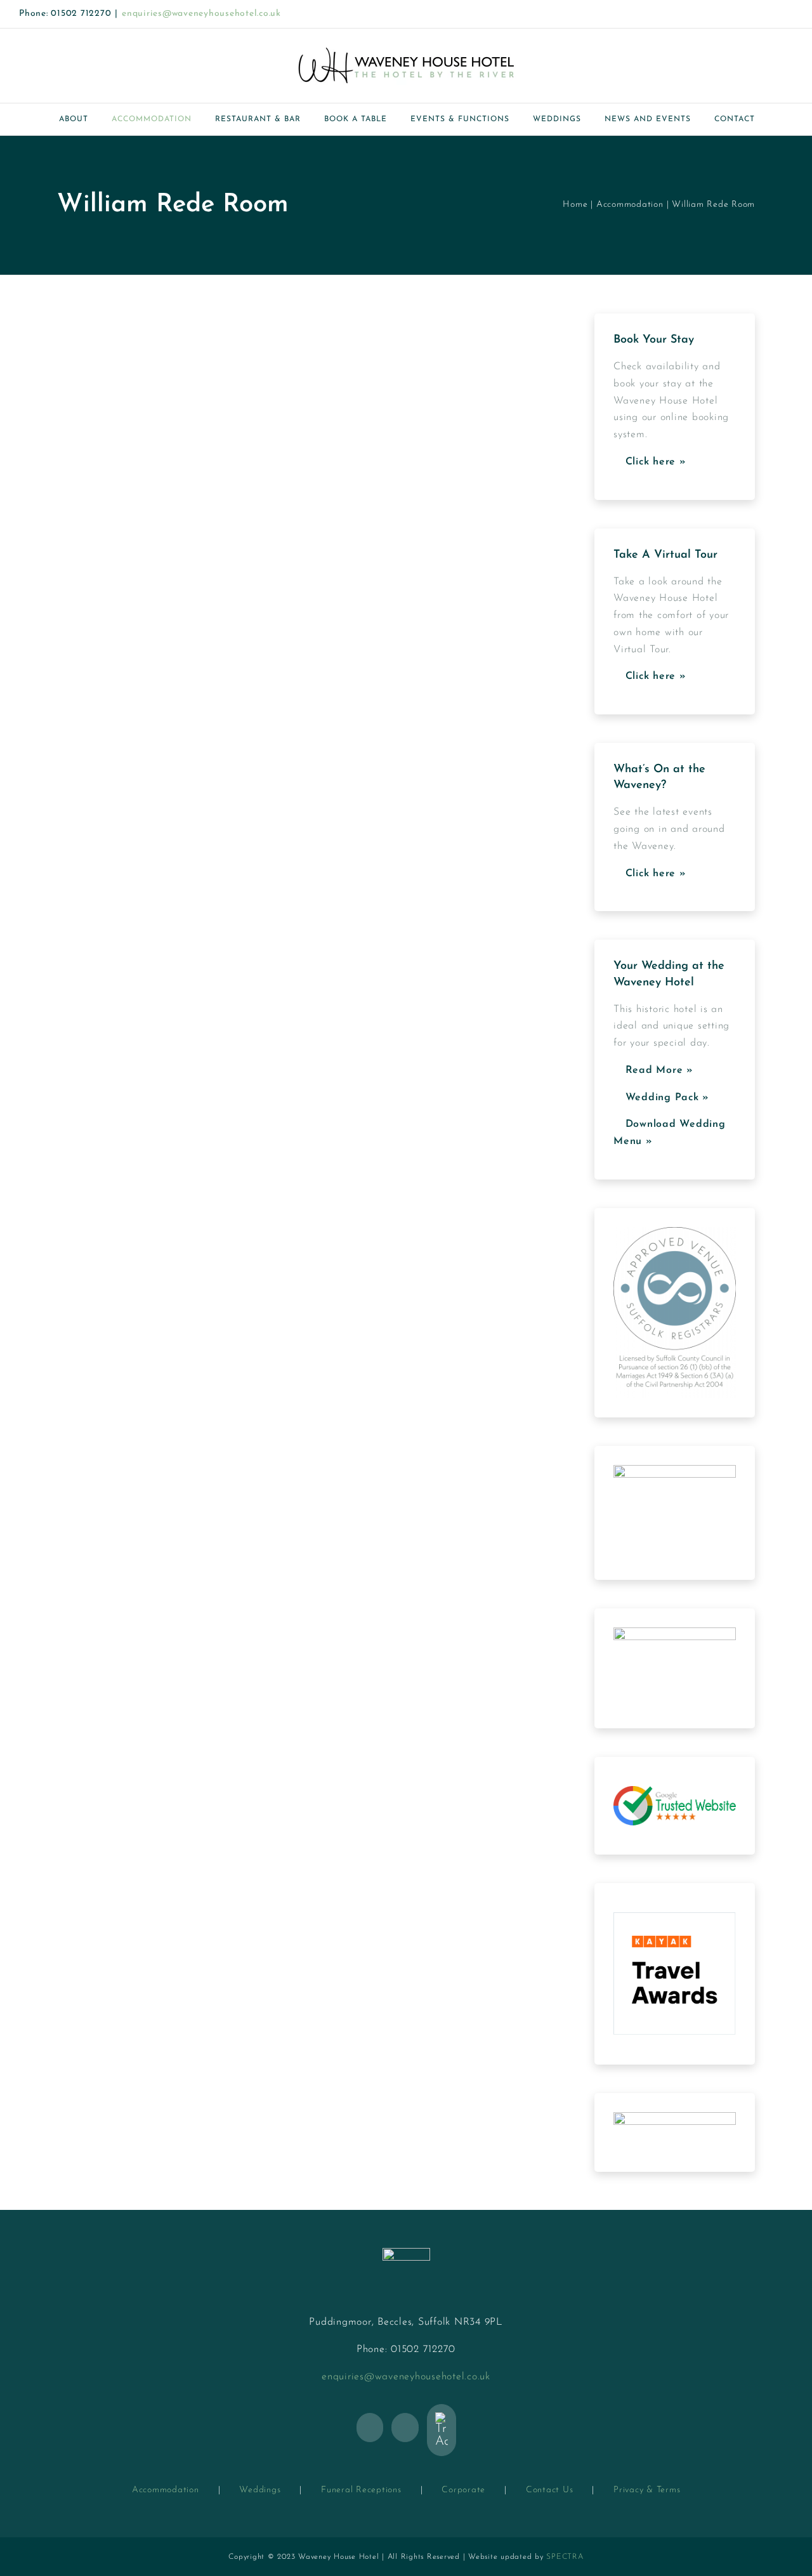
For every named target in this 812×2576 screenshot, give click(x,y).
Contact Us (550, 2490)
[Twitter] (405, 2428)
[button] (782, 119)
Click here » (654, 462)
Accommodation (166, 2490)
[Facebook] (370, 2428)
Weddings (260, 2490)
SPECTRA (565, 2557)
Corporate (463, 2490)
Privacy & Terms (647, 2490)
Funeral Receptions (361, 2490)
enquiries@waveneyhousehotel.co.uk (201, 14)
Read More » (658, 1070)
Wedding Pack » (665, 1098)
